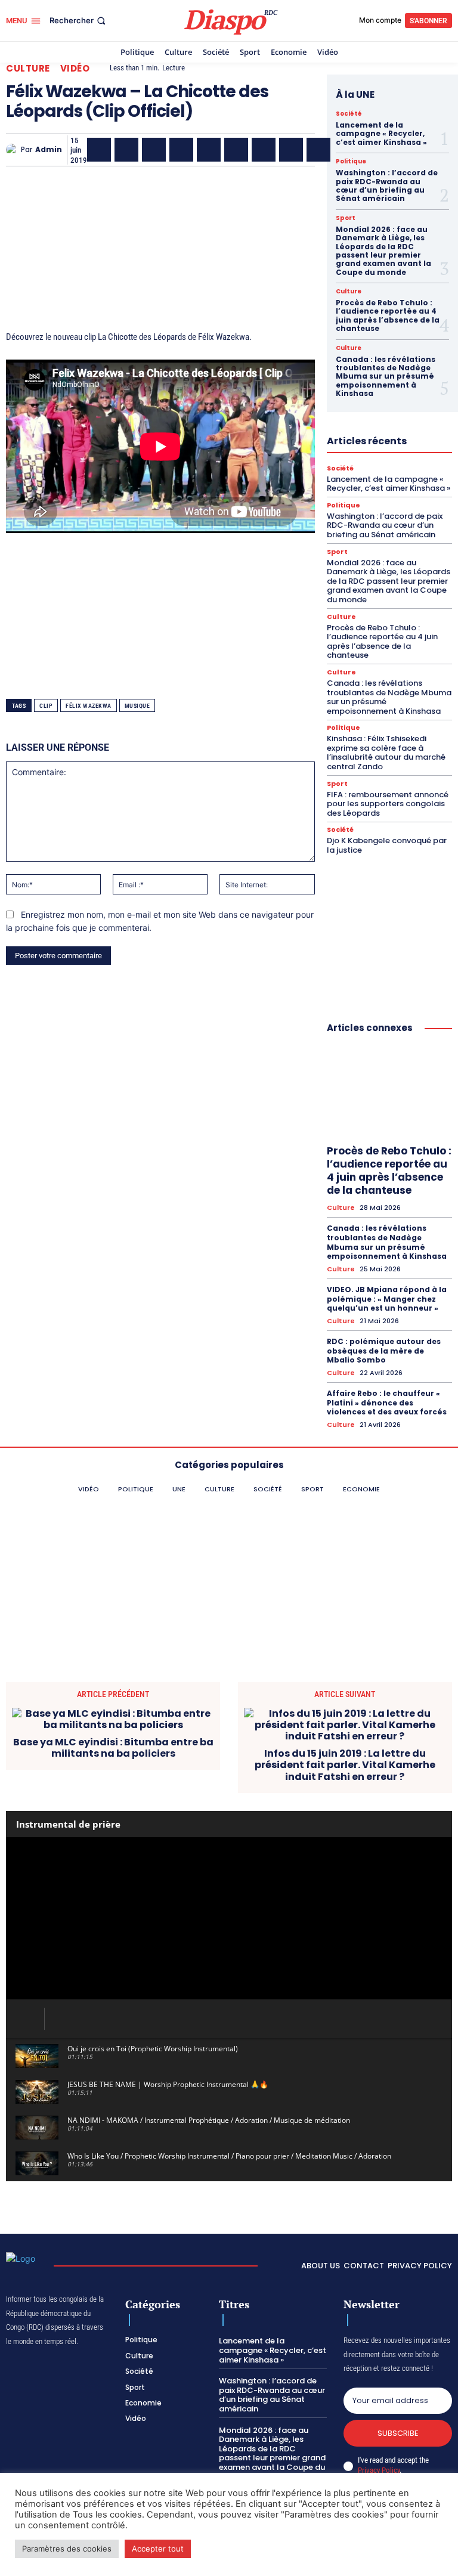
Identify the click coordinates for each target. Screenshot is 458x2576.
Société (349, 114)
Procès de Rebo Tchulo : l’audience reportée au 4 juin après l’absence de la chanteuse (388, 315)
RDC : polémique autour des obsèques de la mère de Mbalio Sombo (384, 1351)
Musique (137, 706)
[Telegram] (264, 150)
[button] (79, 21)
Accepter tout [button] (158, 2549)
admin (49, 150)
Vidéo (75, 68)
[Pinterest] (209, 150)
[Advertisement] (160, 238)
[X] (126, 150)
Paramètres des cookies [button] (67, 2549)
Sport (346, 218)
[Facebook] (99, 150)
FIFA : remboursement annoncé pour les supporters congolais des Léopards (388, 804)
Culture (28, 68)
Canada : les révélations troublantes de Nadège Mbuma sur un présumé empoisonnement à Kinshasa (386, 377)
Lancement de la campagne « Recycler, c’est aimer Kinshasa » (381, 134)
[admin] (13, 150)
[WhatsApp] (154, 150)
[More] (346, 150)
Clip (46, 706)
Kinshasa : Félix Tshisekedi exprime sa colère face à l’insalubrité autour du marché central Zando (386, 753)
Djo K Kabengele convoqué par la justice (387, 845)
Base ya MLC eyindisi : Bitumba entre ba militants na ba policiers (113, 1748)
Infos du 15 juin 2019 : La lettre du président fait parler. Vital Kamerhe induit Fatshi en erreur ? (345, 1765)
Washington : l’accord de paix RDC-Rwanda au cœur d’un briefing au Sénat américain (387, 185)
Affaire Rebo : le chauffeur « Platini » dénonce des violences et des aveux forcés (387, 1402)
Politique (351, 162)
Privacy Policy (379, 2470)
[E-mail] (291, 150)
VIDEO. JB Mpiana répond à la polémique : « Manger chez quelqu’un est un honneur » (387, 1299)
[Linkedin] (236, 150)
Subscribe (398, 2433)
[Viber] (181, 150)
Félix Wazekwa (89, 706)
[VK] (318, 150)
